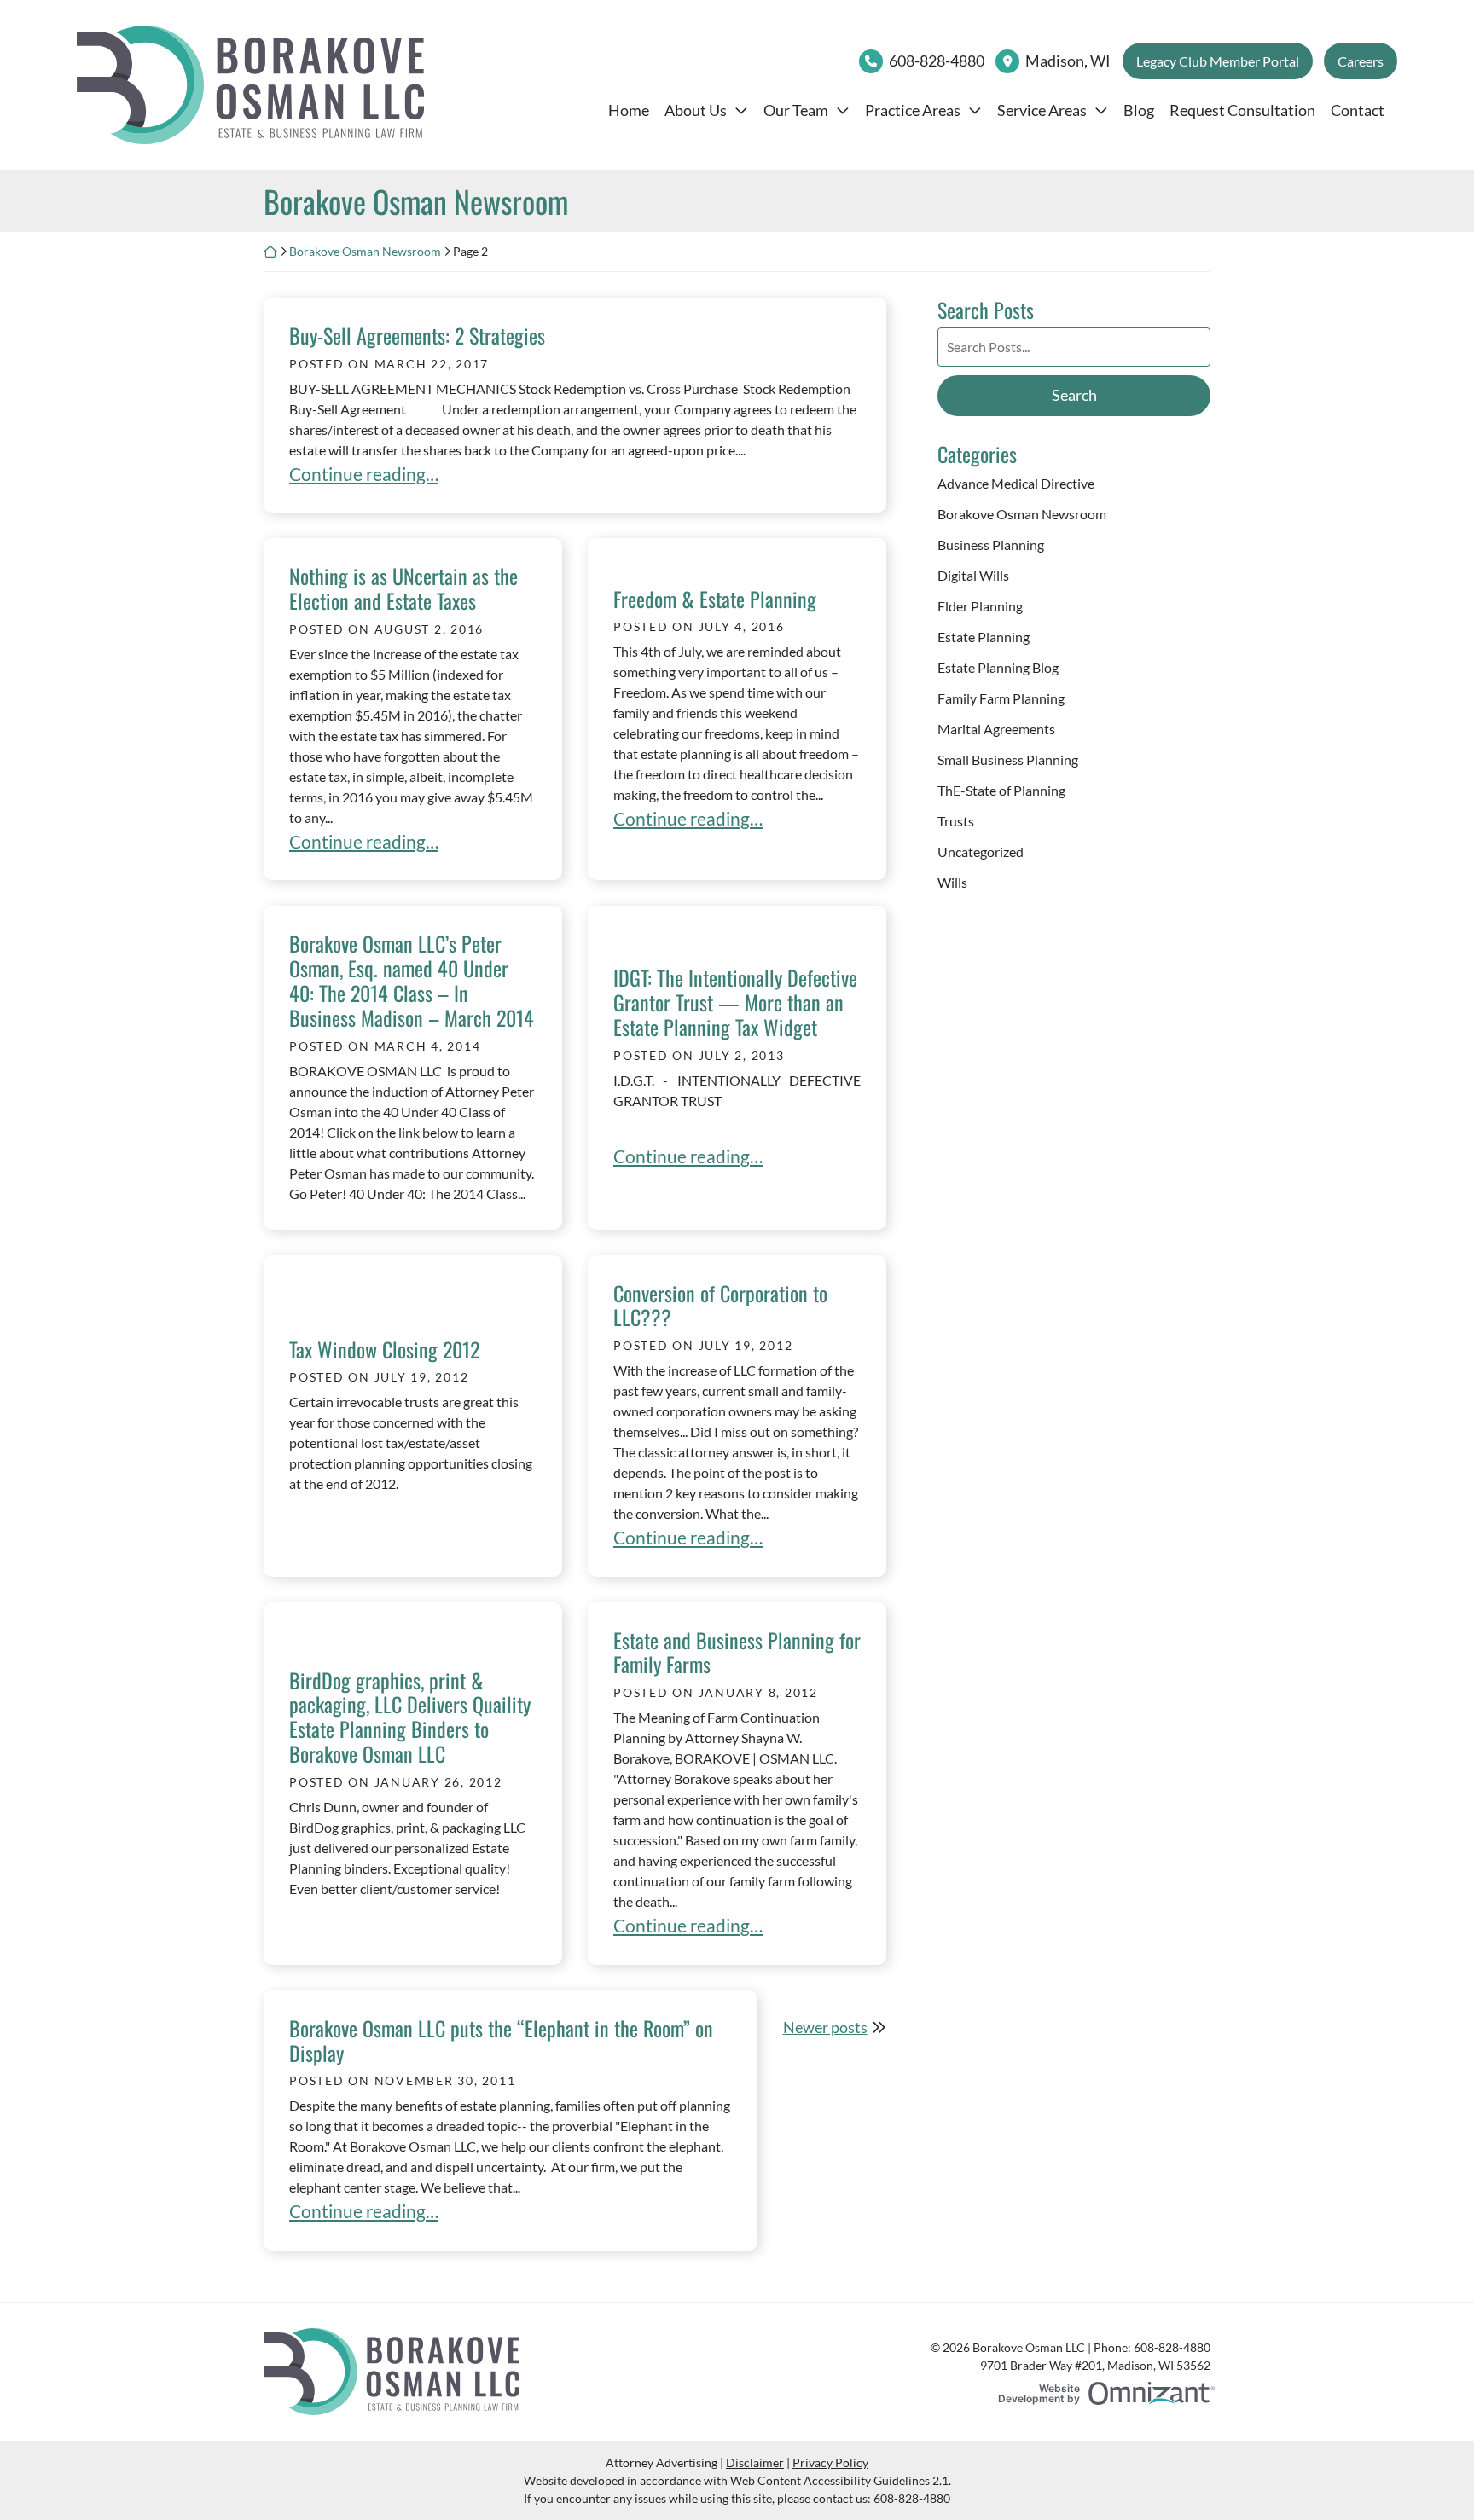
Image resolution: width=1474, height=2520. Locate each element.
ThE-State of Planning (1001, 790)
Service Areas (1042, 110)
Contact (1358, 110)
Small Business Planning (1008, 759)
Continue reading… (364, 474)
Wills (952, 882)
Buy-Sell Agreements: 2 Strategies (417, 335)
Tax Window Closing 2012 (384, 1349)
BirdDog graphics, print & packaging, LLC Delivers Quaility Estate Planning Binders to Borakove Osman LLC (410, 1717)
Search (1074, 395)
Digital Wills (973, 575)
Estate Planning (984, 637)
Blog (1139, 110)
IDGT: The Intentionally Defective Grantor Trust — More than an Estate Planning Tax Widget (735, 1002)
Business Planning (991, 545)
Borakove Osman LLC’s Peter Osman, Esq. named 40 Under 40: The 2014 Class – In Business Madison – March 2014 (412, 980)
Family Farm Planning (1001, 698)
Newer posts (825, 2027)
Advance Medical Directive (1016, 483)
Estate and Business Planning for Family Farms (737, 1652)
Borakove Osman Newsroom (365, 251)
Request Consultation (1242, 110)
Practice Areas (913, 110)
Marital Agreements (996, 729)
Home (629, 110)
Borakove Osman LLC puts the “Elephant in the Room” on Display (501, 2040)
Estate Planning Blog (998, 667)
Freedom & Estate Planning (715, 599)
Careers (1361, 61)
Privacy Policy (830, 2462)
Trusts (956, 821)
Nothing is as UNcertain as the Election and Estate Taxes (403, 588)
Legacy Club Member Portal (1218, 61)
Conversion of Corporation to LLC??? (720, 1305)
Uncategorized (981, 852)
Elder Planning (980, 606)
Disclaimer (755, 2462)
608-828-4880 (937, 61)
